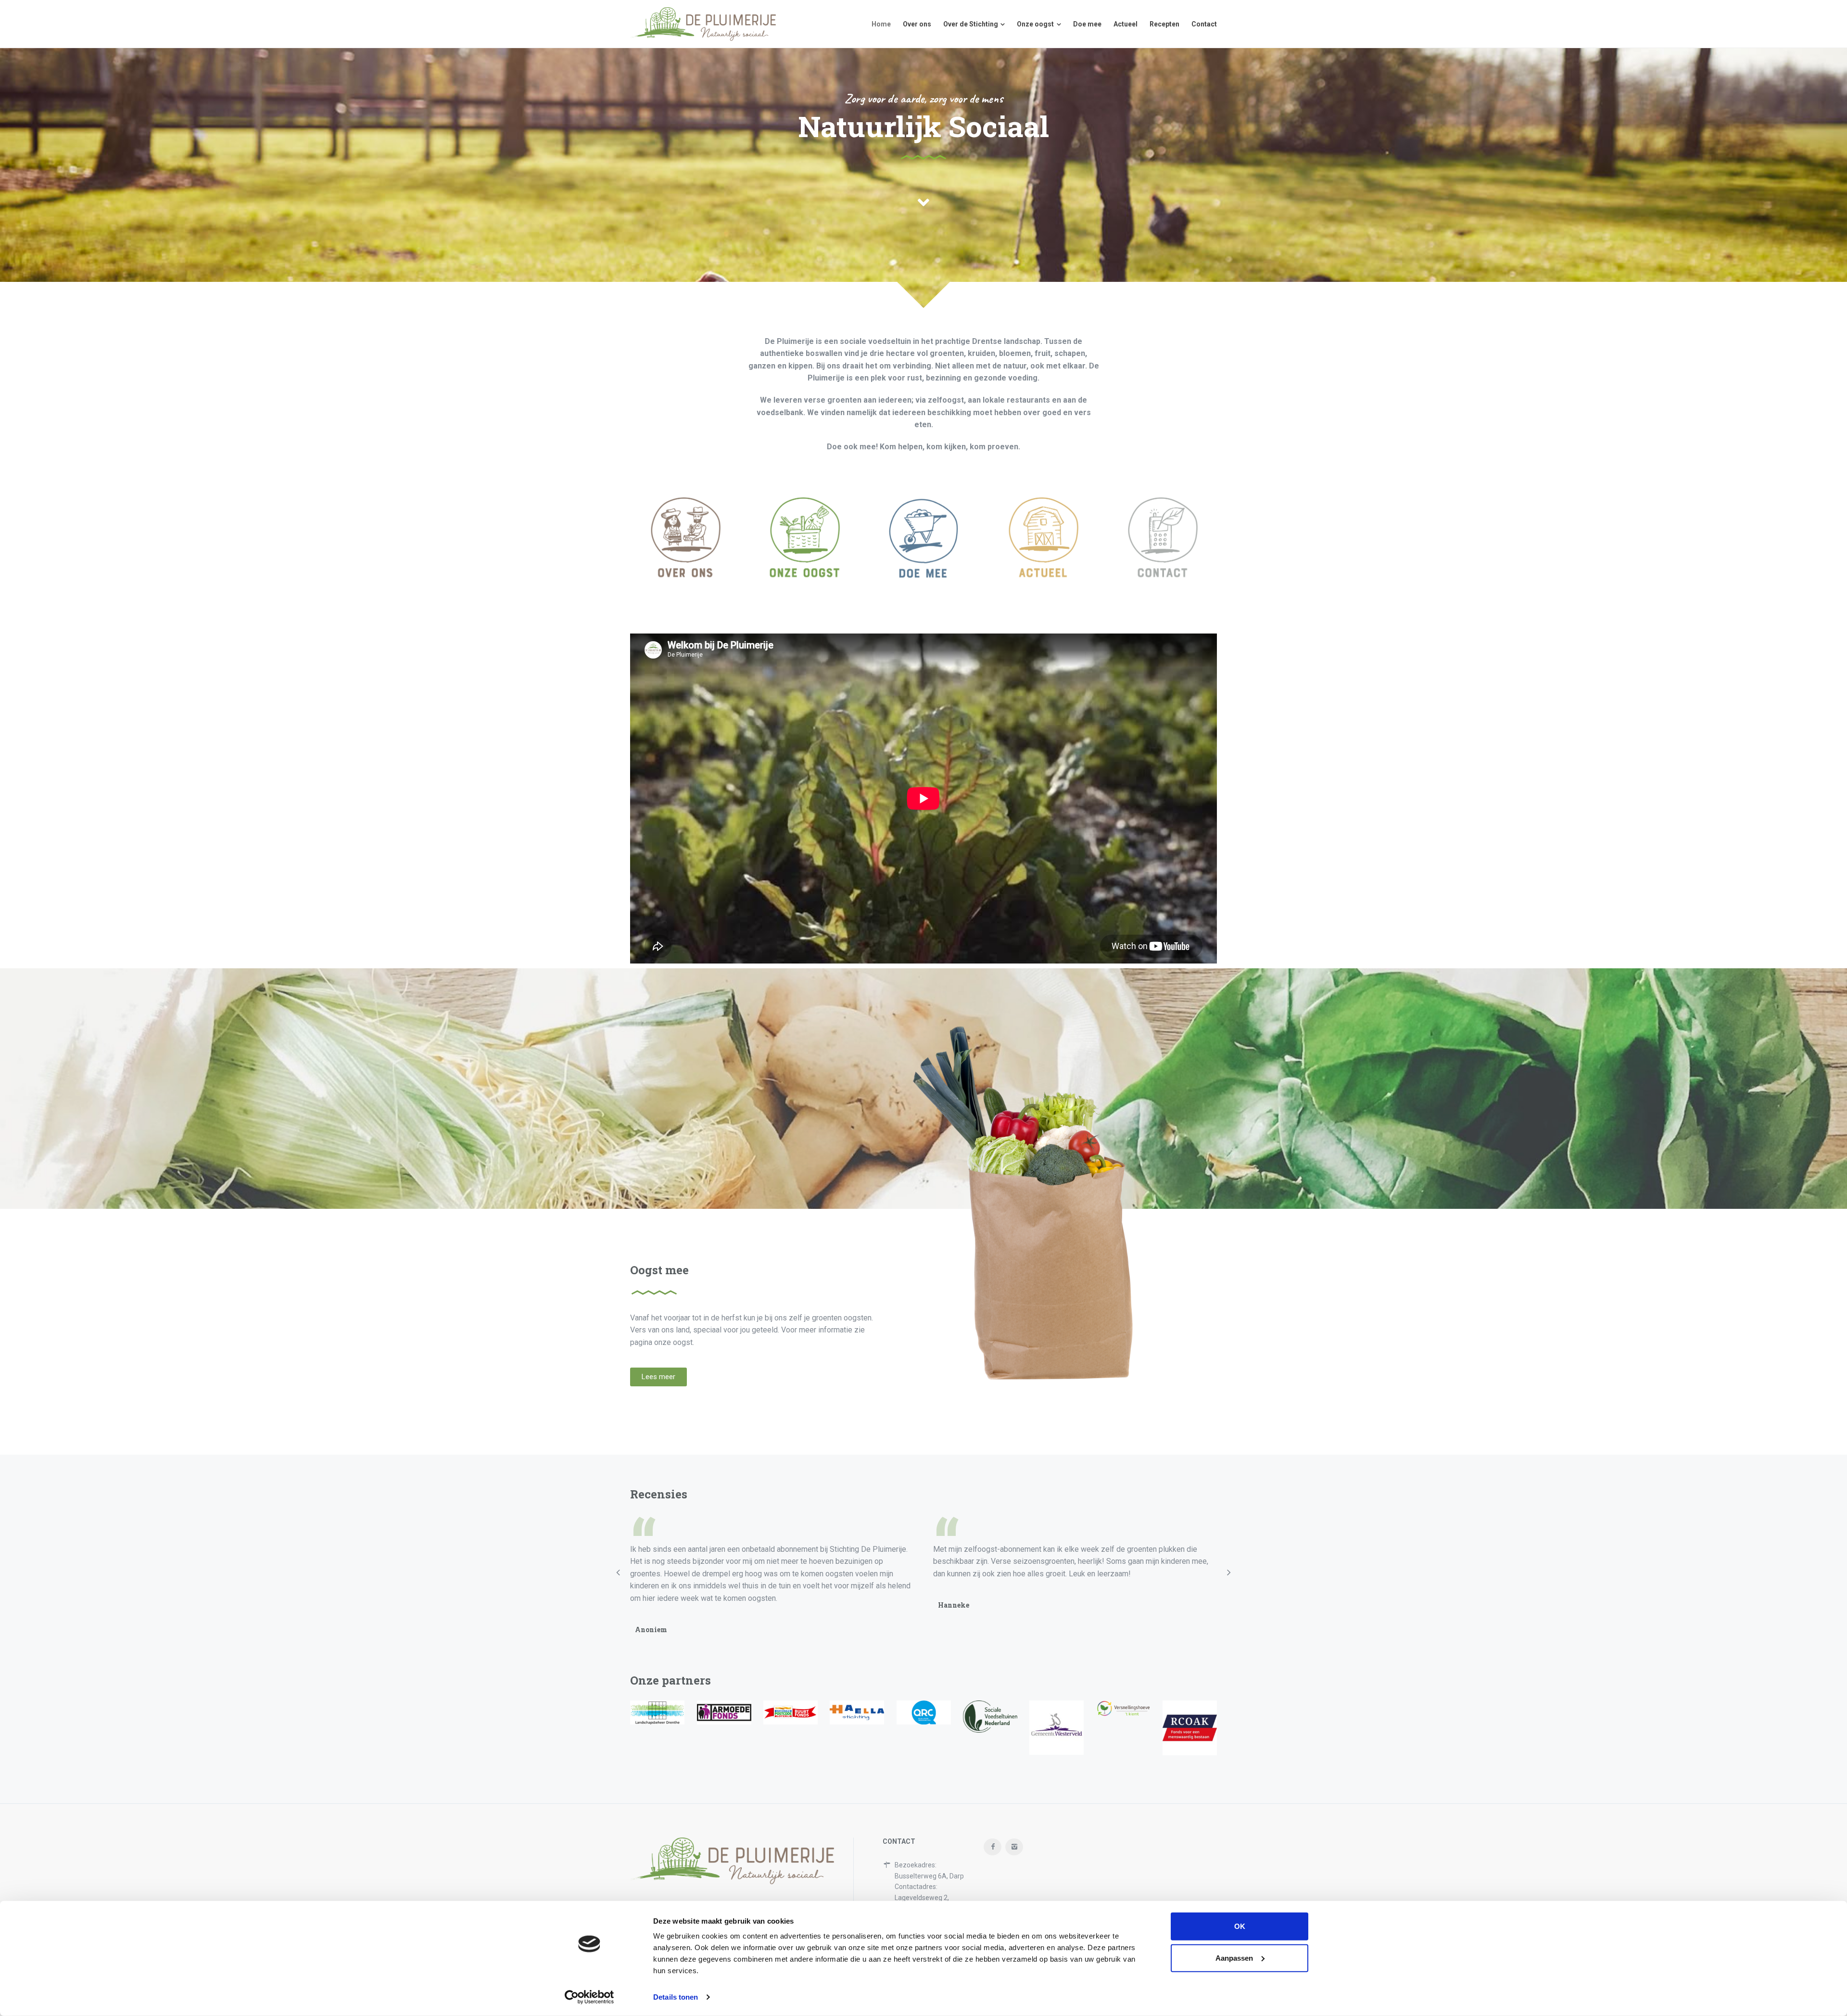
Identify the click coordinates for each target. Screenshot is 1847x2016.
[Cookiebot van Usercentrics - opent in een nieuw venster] (589, 1997)
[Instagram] (1014, 1847)
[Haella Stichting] (857, 1712)
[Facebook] (993, 1847)
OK (1240, 1926)
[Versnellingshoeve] (1123, 1708)
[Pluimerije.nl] (703, 24)
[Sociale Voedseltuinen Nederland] (990, 1717)
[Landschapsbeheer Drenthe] (657, 1712)
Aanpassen (1234, 1958)
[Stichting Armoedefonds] (724, 1712)
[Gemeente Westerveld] (1056, 1728)
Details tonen (676, 1997)
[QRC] (924, 1712)
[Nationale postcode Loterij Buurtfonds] (791, 1712)
